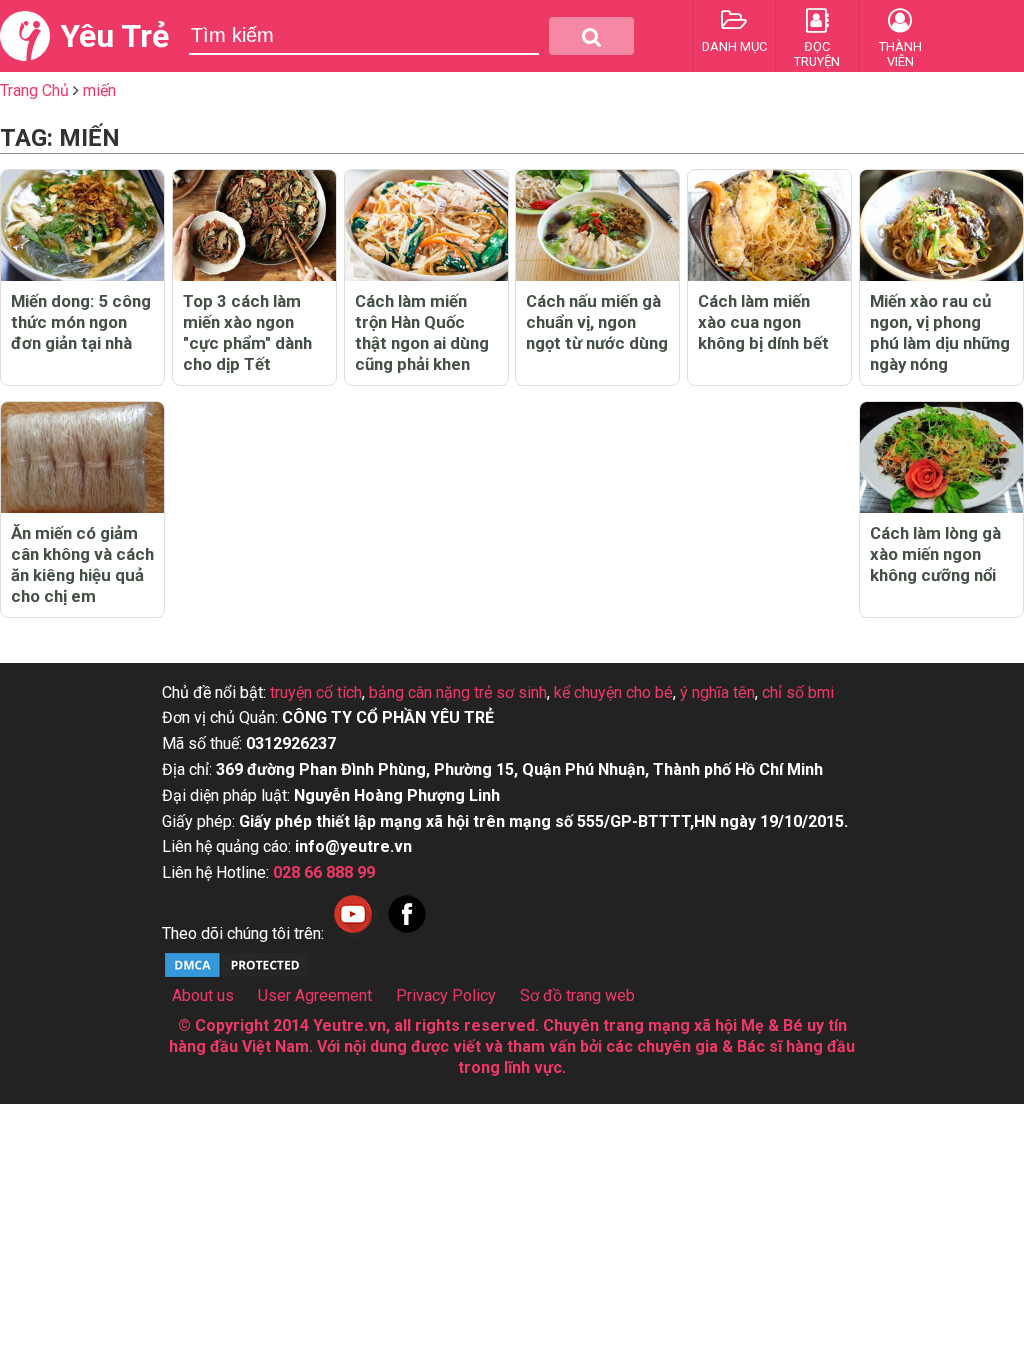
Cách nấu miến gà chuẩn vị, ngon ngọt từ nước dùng (597, 322)
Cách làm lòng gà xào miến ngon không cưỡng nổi (935, 554)
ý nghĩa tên (717, 692)
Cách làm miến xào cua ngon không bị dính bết (763, 322)
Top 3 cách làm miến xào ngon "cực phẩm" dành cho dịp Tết (247, 332)
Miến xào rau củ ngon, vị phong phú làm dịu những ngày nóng (940, 332)
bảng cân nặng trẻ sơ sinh (458, 692)
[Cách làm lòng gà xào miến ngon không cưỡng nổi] (941, 457)
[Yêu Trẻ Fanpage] (407, 933)
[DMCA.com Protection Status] (237, 974)
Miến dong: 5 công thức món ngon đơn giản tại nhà (81, 322)
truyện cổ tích (316, 692)
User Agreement (315, 995)
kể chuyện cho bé (613, 692)
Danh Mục (734, 46)
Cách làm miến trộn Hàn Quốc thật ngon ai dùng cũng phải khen (422, 332)
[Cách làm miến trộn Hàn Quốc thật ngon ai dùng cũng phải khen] (426, 225)
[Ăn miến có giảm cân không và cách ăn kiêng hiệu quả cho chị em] (82, 457)
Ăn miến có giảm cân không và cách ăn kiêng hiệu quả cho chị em (82, 564)
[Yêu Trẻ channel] (353, 933)
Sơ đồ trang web (577, 995)
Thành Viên (900, 54)
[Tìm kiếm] (591, 36)
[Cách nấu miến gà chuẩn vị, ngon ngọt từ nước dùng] (597, 225)
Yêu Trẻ (114, 36)
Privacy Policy (446, 995)
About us (203, 995)
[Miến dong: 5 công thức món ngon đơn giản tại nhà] (82, 225)
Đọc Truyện (817, 54)
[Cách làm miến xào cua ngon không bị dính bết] (769, 225)
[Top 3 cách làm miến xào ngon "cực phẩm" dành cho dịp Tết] (254, 225)
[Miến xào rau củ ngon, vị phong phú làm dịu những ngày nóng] (941, 225)
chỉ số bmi (798, 692)
